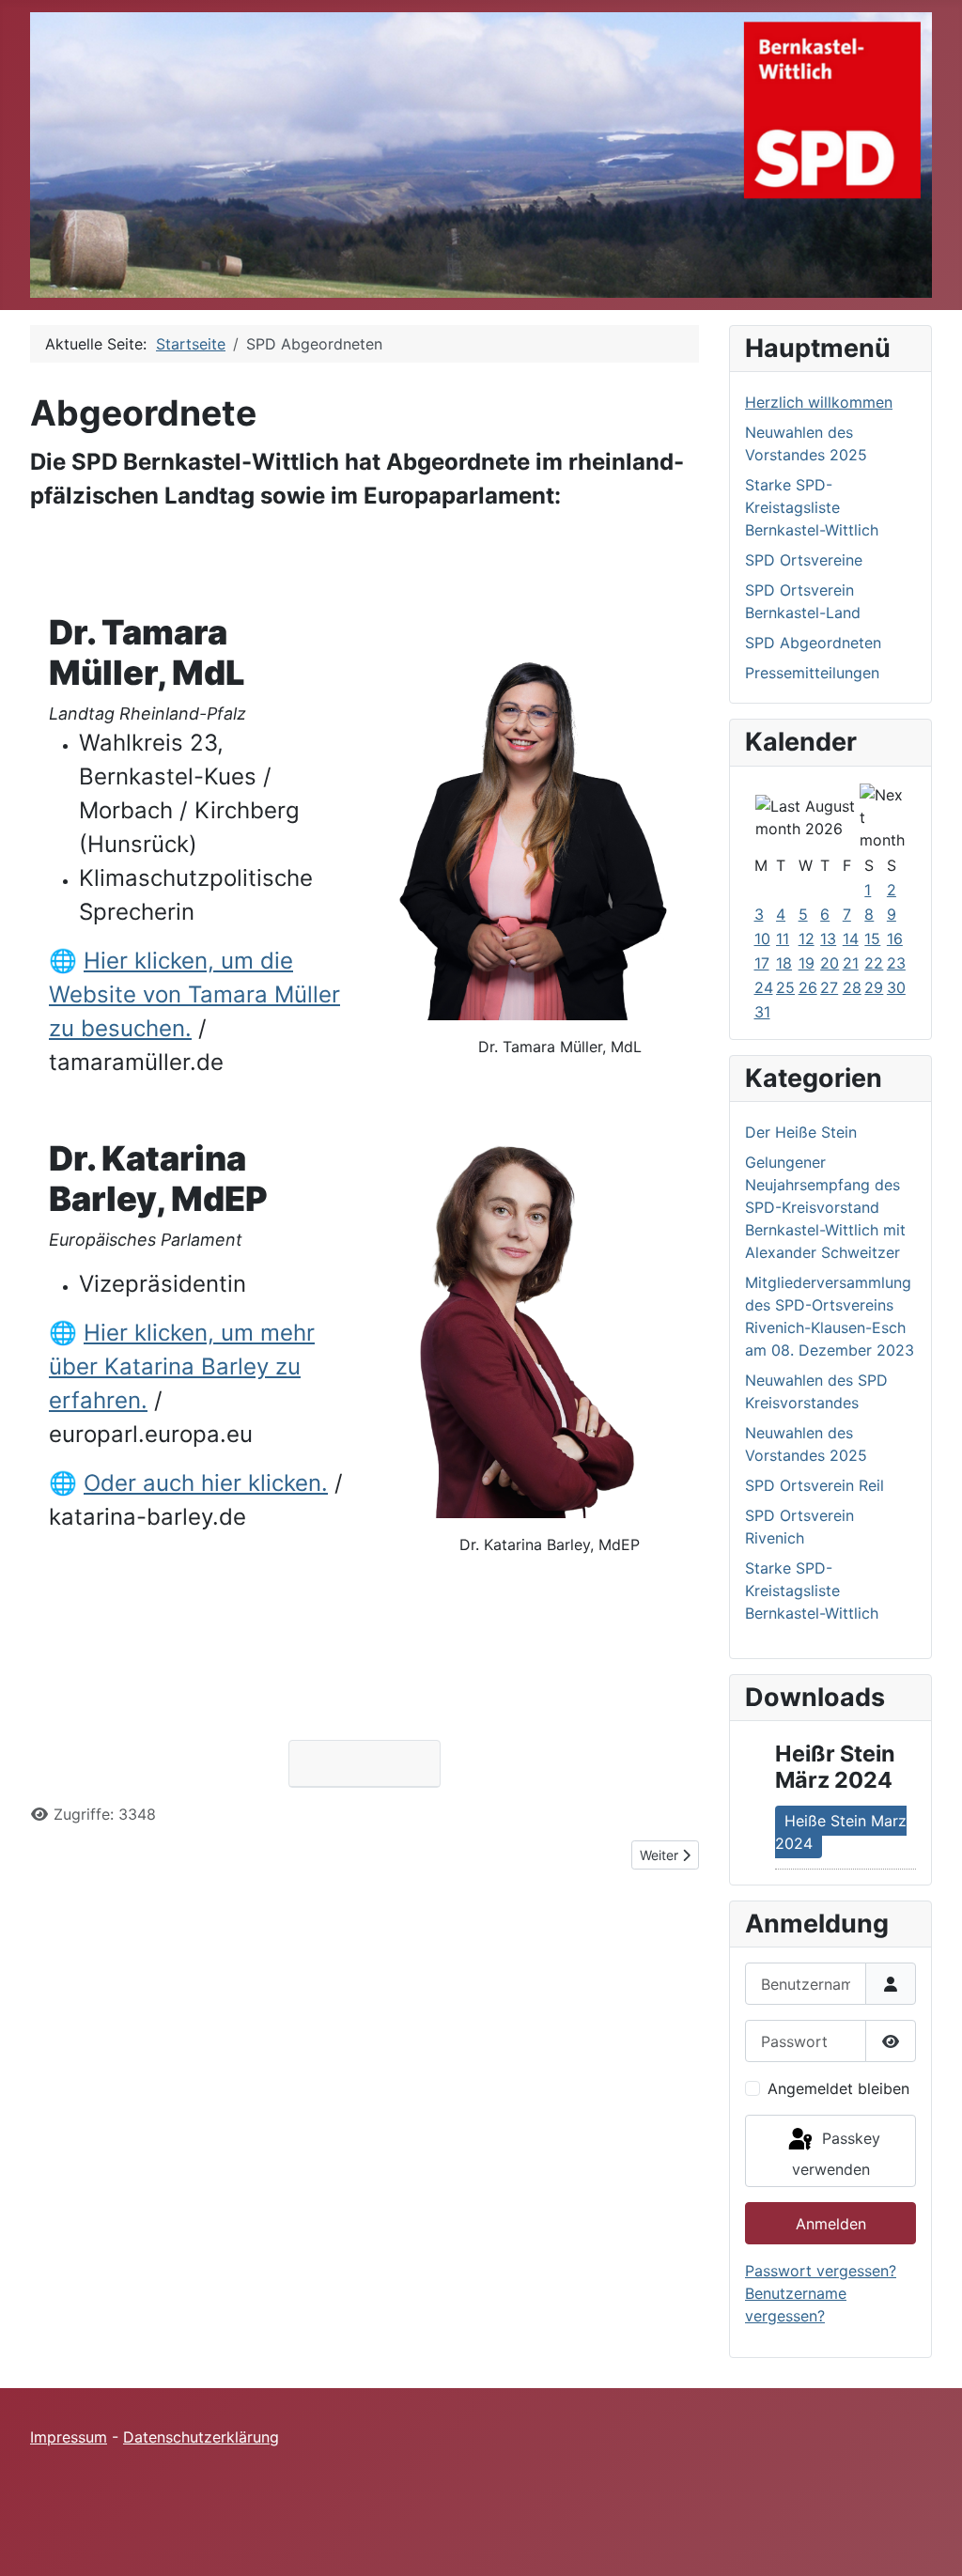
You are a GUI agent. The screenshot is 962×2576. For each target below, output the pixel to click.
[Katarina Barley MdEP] (532, 1316)
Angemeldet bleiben (838, 2088)
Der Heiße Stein (801, 1132)
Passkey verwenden (836, 2154)
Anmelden (831, 2224)
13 (828, 939)
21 (851, 963)
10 (762, 939)
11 (783, 939)
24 (764, 987)
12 (807, 939)
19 (807, 963)
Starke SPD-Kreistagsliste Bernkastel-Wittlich (812, 507)
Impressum (69, 2437)
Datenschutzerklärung (201, 2437)
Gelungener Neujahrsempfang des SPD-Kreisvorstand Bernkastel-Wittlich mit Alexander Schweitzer (825, 1207)
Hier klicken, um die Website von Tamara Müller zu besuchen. (194, 994)
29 (874, 987)
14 (851, 939)
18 (784, 963)
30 (896, 987)
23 (896, 963)
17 (762, 963)
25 (785, 987)
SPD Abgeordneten (813, 643)
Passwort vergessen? (821, 2271)
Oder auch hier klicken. (206, 1483)
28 (852, 987)
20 (830, 963)
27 (829, 987)
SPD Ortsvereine (804, 560)
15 (872, 939)
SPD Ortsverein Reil (815, 1485)
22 (874, 963)
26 (808, 987)
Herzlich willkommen (819, 402)
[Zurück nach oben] (929, 2541)
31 (762, 1012)
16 (895, 939)
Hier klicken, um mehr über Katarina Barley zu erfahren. (182, 1366)
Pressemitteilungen (812, 673)
